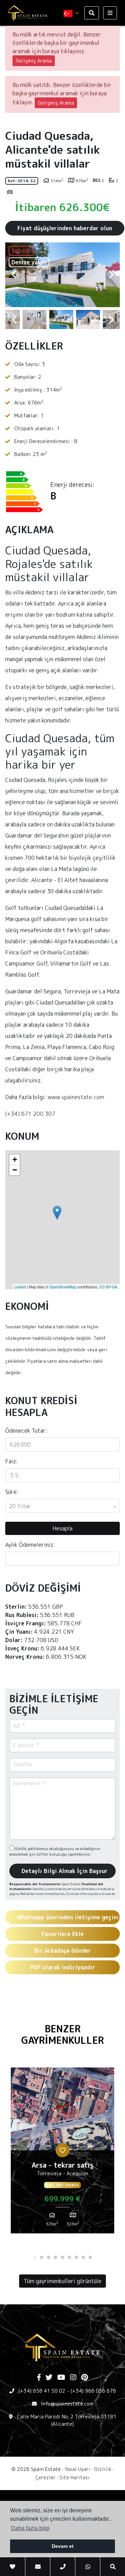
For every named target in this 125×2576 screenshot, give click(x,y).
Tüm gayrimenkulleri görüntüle (62, 2281)
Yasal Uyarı (77, 2469)
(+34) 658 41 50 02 (42, 2391)
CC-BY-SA (108, 1287)
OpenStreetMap (63, 1287)
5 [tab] (62, 2257)
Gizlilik (103, 2469)
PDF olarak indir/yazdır (63, 1967)
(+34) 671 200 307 (30, 1114)
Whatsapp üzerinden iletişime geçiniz (68, 1917)
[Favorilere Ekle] (62, 2150)
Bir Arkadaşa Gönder (63, 1951)
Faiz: (11, 1461)
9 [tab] (90, 2257)
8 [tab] (83, 2257)
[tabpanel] (62, 2153)
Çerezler (45, 2477)
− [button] (15, 1170)
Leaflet (20, 1287)
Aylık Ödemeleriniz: (30, 1545)
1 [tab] (35, 2257)
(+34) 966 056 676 (93, 2391)
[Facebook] (39, 2378)
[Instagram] (73, 2378)
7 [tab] (76, 2257)
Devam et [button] (63, 2546)
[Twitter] (49, 2378)
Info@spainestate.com (67, 2404)
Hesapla (62, 1528)
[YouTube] (61, 2378)
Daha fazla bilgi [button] (30, 2528)
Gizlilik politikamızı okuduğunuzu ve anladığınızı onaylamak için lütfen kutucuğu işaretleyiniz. (55, 1852)
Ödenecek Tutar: (26, 1431)
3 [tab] (49, 2257)
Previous (14, 275)
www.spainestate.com (76, 1097)
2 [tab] (42, 2257)
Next (111, 275)
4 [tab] (56, 2257)
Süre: (12, 1492)
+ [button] (15, 1159)
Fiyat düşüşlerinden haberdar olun (65, 228)
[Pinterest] (85, 2378)
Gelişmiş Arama (34, 61)
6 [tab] (69, 2257)
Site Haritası (74, 2477)
